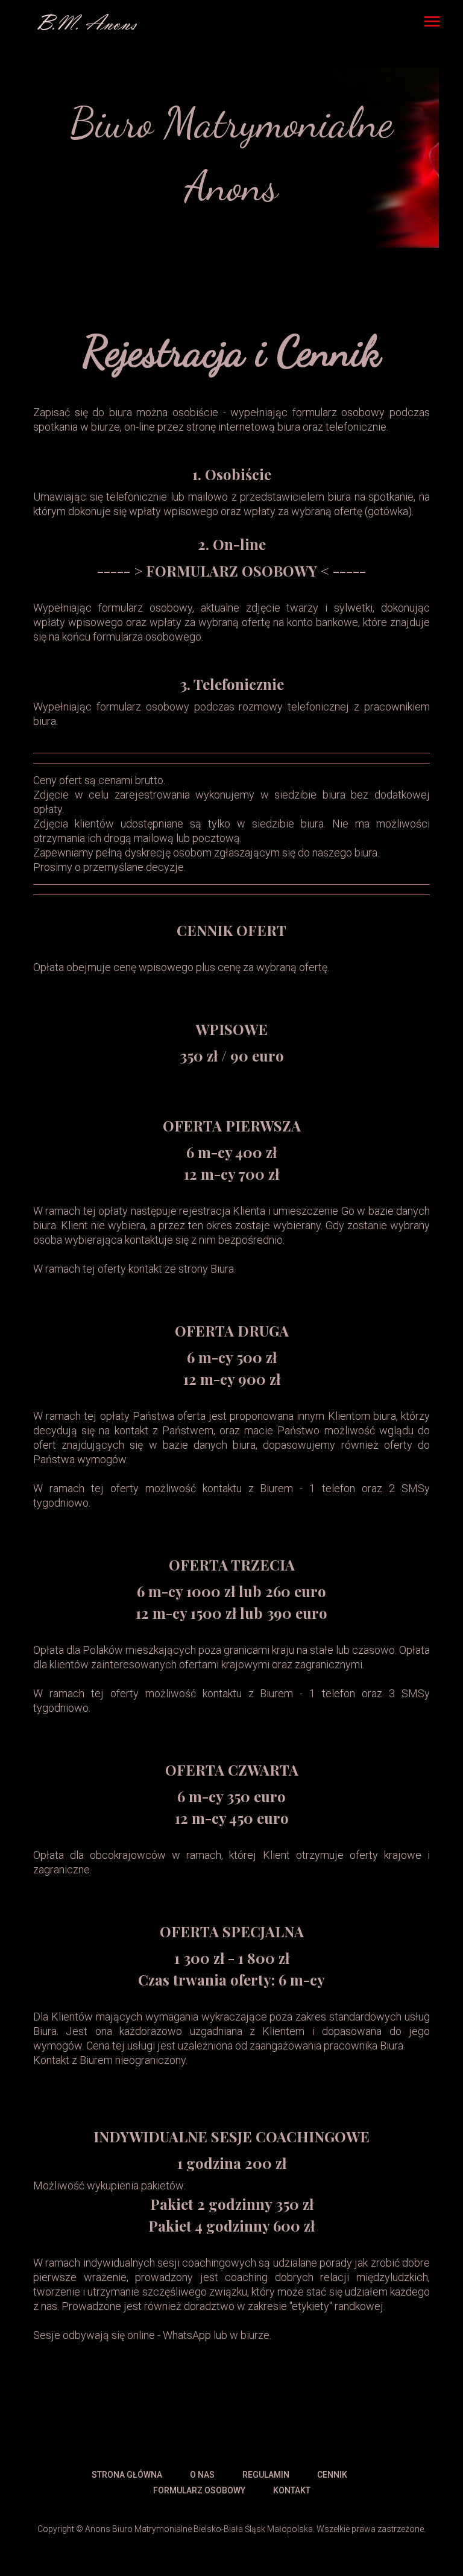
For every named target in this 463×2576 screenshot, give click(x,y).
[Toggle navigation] (432, 23)
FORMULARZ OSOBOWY (199, 2490)
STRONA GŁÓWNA (127, 2475)
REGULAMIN (266, 2475)
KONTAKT (292, 2490)
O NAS (202, 2475)
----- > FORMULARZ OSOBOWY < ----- (231, 571)
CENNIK (332, 2475)
